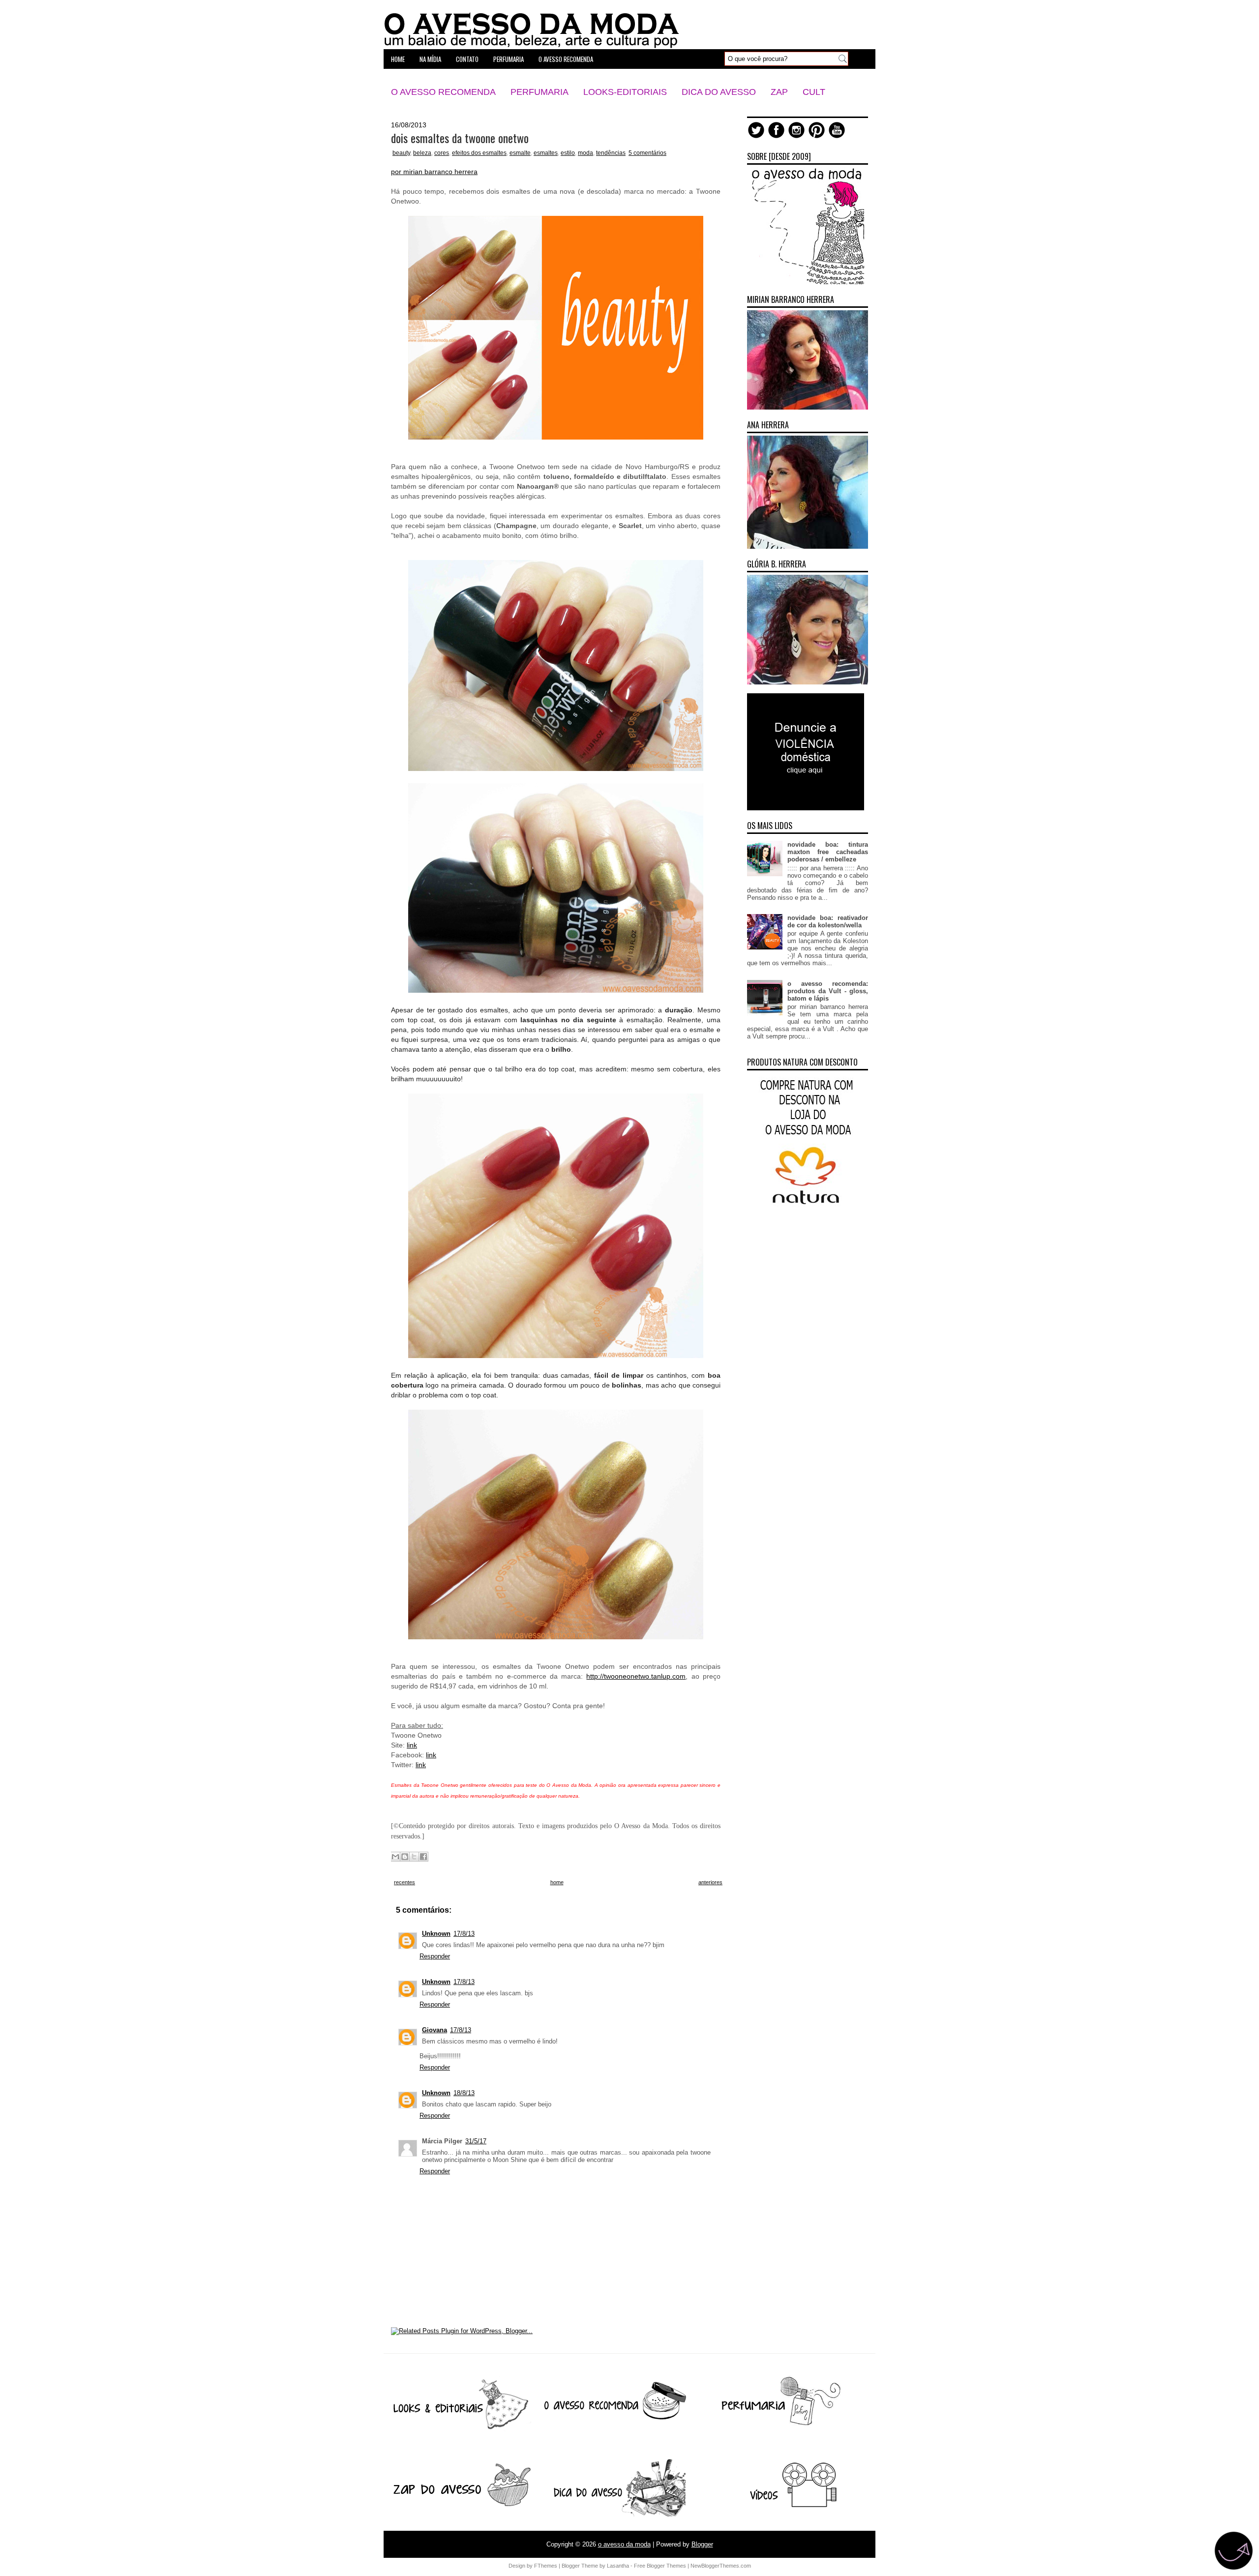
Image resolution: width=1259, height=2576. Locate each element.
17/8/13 (464, 1934)
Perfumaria (540, 92)
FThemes (546, 2566)
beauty (401, 153)
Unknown (436, 1934)
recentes (405, 1882)
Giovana (435, 2030)
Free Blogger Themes (660, 2566)
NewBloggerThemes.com (721, 2566)
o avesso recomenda (566, 59)
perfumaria (509, 59)
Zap (779, 92)
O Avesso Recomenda (443, 92)
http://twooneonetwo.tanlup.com (636, 1676)
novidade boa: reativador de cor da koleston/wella (828, 921)
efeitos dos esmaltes (479, 153)
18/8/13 (464, 2093)
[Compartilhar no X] (414, 1857)
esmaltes (546, 153)
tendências (611, 153)
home (398, 59)
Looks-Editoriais (625, 92)
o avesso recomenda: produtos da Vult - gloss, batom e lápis (828, 991)
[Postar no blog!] (405, 1857)
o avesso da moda (624, 2544)
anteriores (710, 1882)
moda (585, 153)
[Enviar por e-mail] (395, 1857)
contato (467, 59)
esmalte (520, 153)
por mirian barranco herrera (434, 172)
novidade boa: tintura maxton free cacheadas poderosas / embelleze (828, 852)
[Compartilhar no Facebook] (423, 1857)
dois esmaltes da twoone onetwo (460, 138)
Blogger (702, 2544)
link (412, 1745)
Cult (814, 92)
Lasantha (618, 2566)
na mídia (430, 59)
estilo (568, 153)
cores (442, 153)
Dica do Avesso (719, 92)
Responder (435, 1956)
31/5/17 (476, 2141)
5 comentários (647, 153)
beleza (422, 153)
